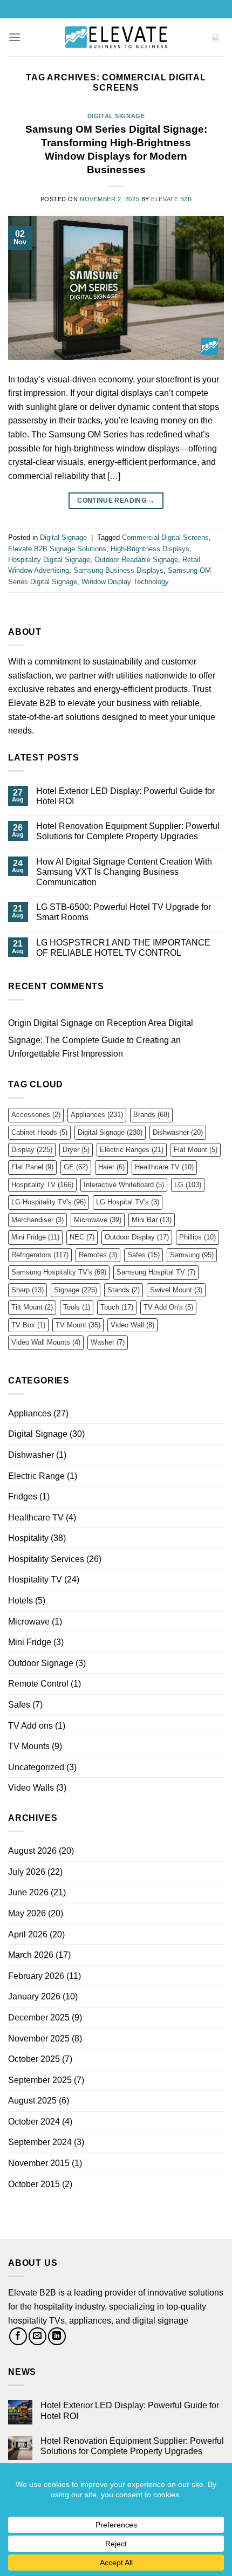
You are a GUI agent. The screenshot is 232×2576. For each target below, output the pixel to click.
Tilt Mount (32, 1307)
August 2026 (32, 1851)
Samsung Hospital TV (156, 1272)
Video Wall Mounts (46, 1342)
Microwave (98, 1220)
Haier (111, 1167)
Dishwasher (178, 1132)
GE (76, 1167)
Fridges (23, 1496)
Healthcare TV (164, 1167)
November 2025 (39, 2039)
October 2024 (34, 2122)
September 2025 (40, 2080)
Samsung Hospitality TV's (59, 1272)
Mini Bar (152, 1220)
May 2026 (27, 1913)
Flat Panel (32, 1167)
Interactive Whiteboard (124, 1185)
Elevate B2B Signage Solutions (57, 549)
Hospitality (28, 1538)
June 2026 (28, 1892)
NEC (82, 1237)
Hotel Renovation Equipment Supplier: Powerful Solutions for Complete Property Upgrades (128, 831)
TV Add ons (30, 1726)
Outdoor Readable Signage (136, 560)
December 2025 (39, 2017)
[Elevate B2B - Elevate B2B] (116, 37)
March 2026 (31, 1955)
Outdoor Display (137, 1237)
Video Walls (31, 1788)
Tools (77, 1307)
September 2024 (40, 2142)
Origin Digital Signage (50, 1023)
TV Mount (78, 1325)
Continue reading (116, 501)
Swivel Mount (176, 1290)
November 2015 (39, 2163)
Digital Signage (116, 116)
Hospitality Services (46, 1559)
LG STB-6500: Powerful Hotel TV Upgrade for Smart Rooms (124, 912)
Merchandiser (37, 1220)
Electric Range (36, 1476)
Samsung (192, 1255)
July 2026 (27, 1872)
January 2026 (34, 1996)
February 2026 (36, 1976)
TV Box (28, 1325)
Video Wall (132, 1325)
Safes (144, 1255)
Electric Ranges (132, 1150)
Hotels (21, 1601)
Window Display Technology (125, 582)
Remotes (98, 1255)
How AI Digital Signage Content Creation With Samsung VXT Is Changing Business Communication (124, 872)
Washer (108, 1342)
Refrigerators (40, 1255)
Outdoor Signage (41, 1663)
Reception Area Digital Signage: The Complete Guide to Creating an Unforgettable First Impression (101, 1038)
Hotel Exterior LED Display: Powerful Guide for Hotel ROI (125, 796)
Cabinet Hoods (39, 1132)
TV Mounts (29, 1746)
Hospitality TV (42, 1185)
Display (32, 1150)
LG (188, 1185)
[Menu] (15, 37)
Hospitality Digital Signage (49, 560)
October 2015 (34, 2184)
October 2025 (34, 2059)
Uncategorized (36, 1767)
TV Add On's (168, 1307)
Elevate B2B (171, 199)
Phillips (197, 1237)
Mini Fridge (35, 1237)
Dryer (76, 1150)
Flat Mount (196, 1150)
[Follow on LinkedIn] (57, 2336)
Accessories (36, 1115)
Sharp (28, 1290)
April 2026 (28, 1934)
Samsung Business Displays (118, 570)
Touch (117, 1307)
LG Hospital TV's (128, 1202)
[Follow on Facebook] (18, 2336)
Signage (76, 1290)
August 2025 (32, 2101)
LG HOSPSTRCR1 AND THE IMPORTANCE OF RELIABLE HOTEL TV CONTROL (123, 948)
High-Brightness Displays (150, 549)
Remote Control (38, 1684)
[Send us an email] (37, 2336)
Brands (151, 1115)
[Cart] (215, 37)
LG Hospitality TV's (49, 1202)
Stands (124, 1290)
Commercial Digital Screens (165, 537)
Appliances (97, 1115)
